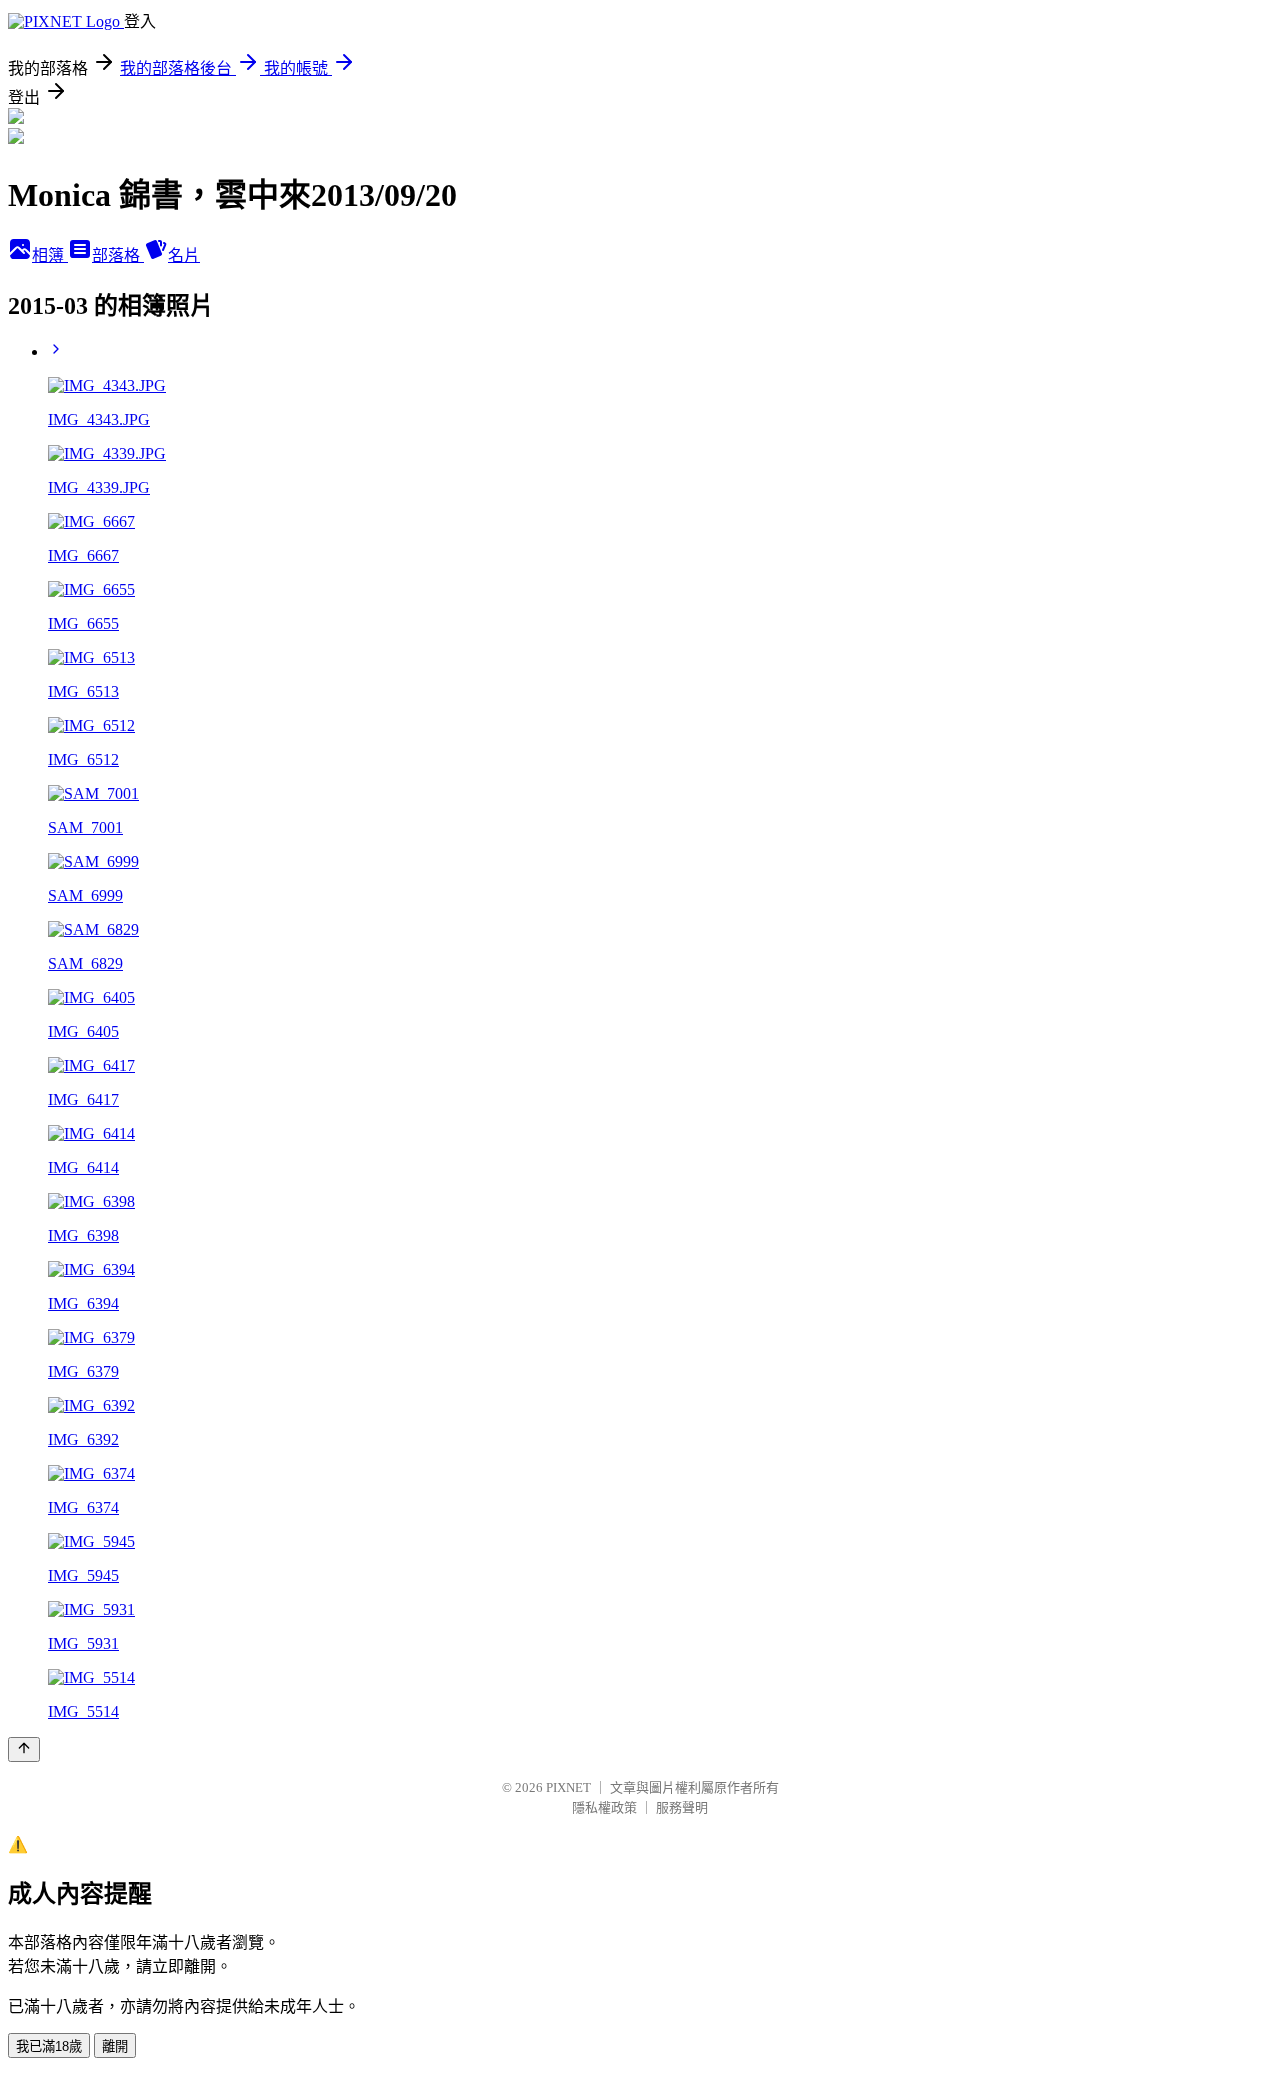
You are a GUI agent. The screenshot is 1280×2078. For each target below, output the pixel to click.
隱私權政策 (604, 1807)
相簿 (50, 255)
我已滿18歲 (49, 2046)
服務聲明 (682, 1807)
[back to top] (24, 1749)
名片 (184, 255)
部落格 (118, 255)
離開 (115, 2046)
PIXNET (568, 1787)
